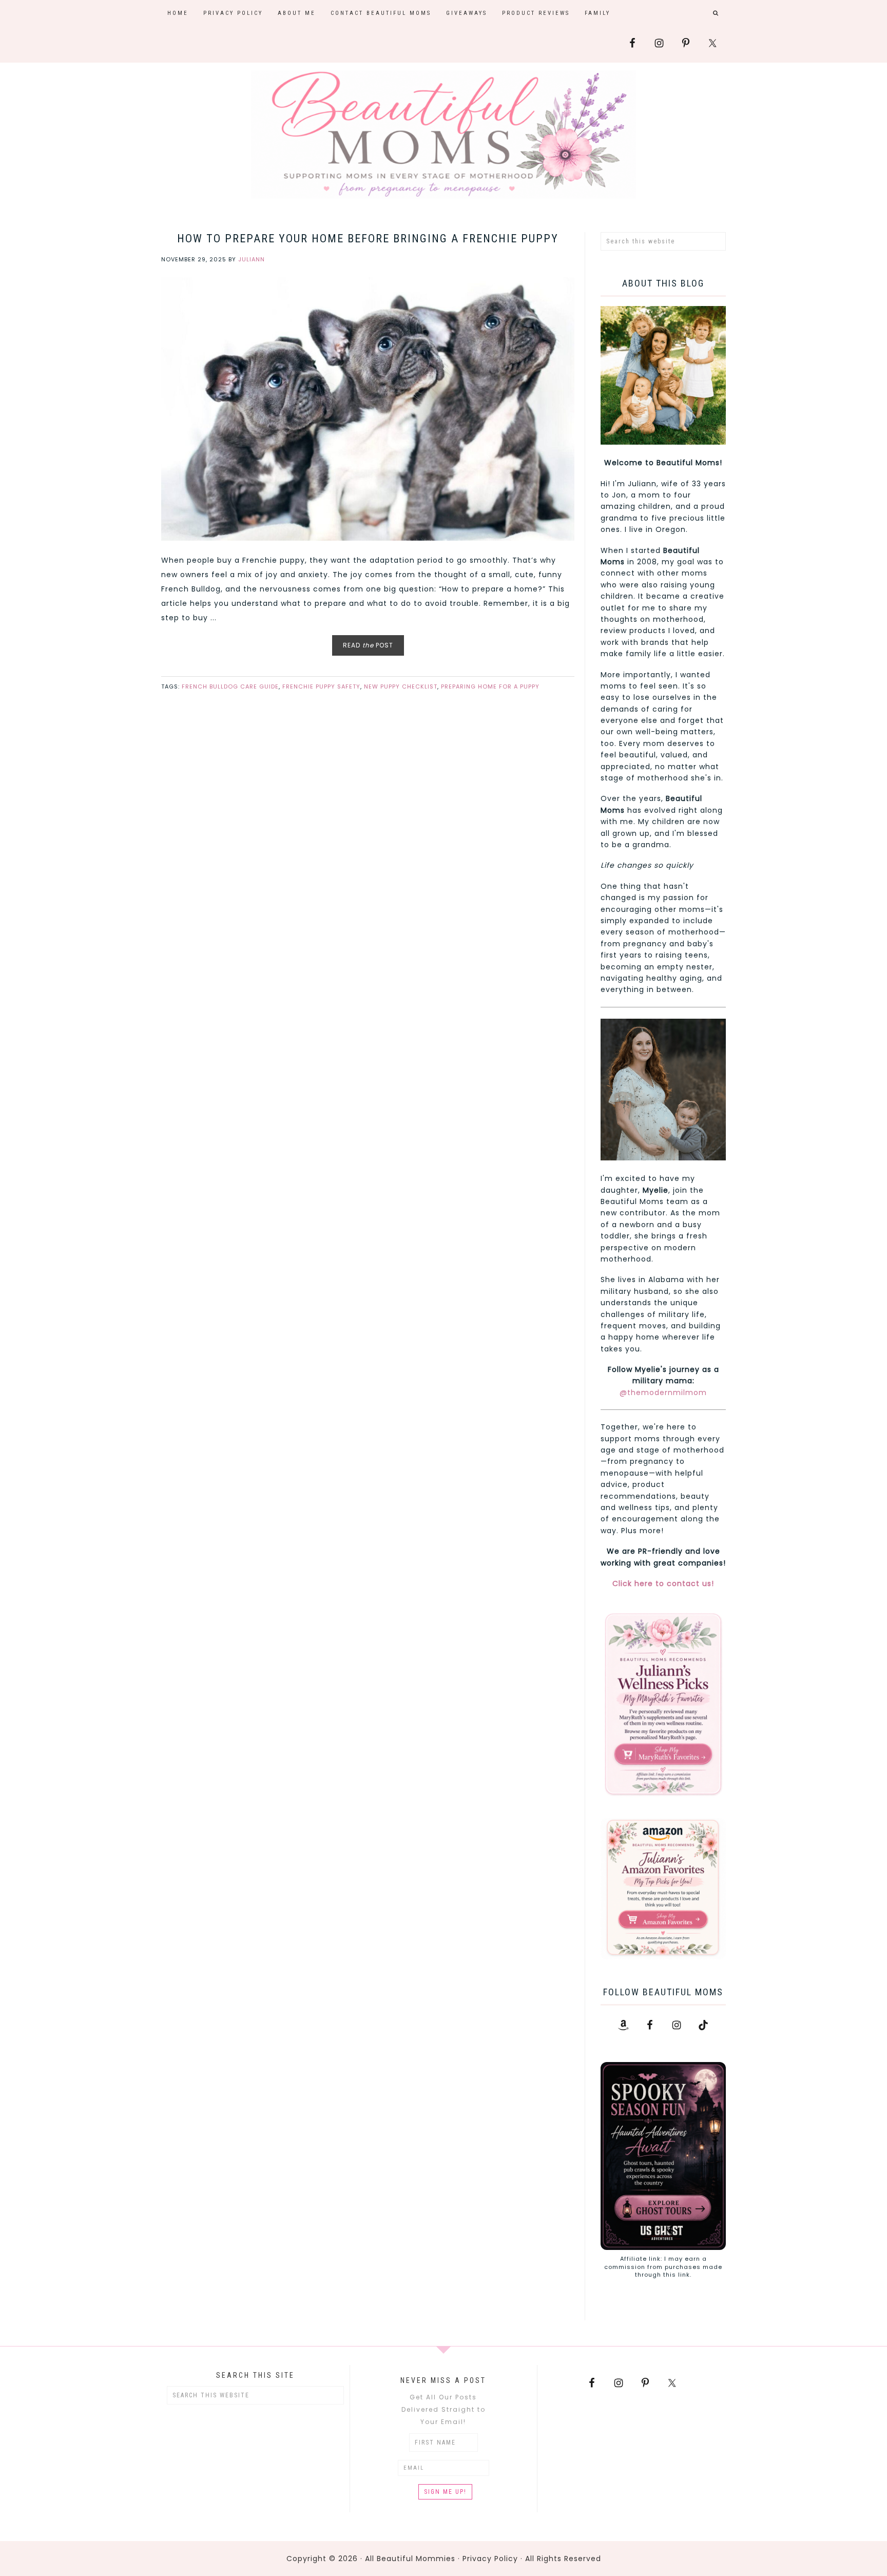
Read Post (368, 645)
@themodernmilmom (663, 1392)
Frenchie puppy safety (321, 686)
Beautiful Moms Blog (444, 135)
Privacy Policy (490, 2559)
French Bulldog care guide (230, 686)
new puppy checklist (401, 686)
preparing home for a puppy (490, 686)
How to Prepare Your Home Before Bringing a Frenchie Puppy (368, 238)
